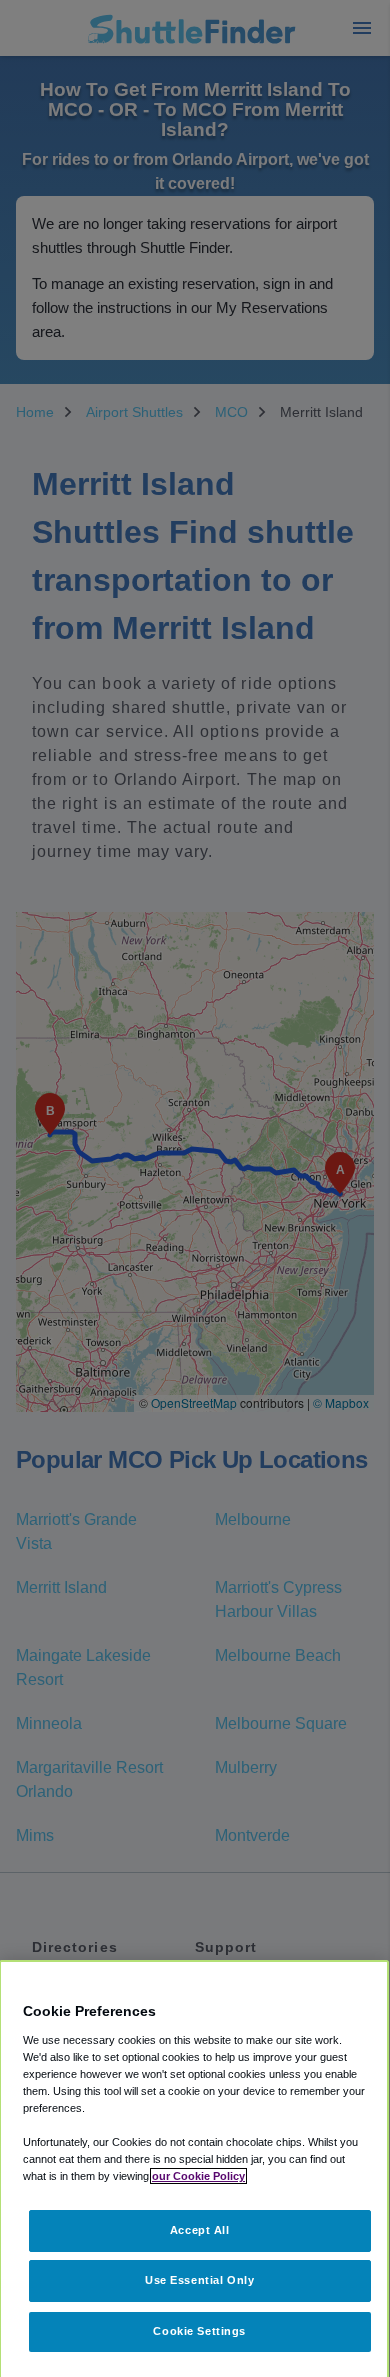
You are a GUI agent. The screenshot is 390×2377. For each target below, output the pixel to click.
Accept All (200, 2230)
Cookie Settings (199, 2331)
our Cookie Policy (198, 2176)
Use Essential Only (199, 2280)
